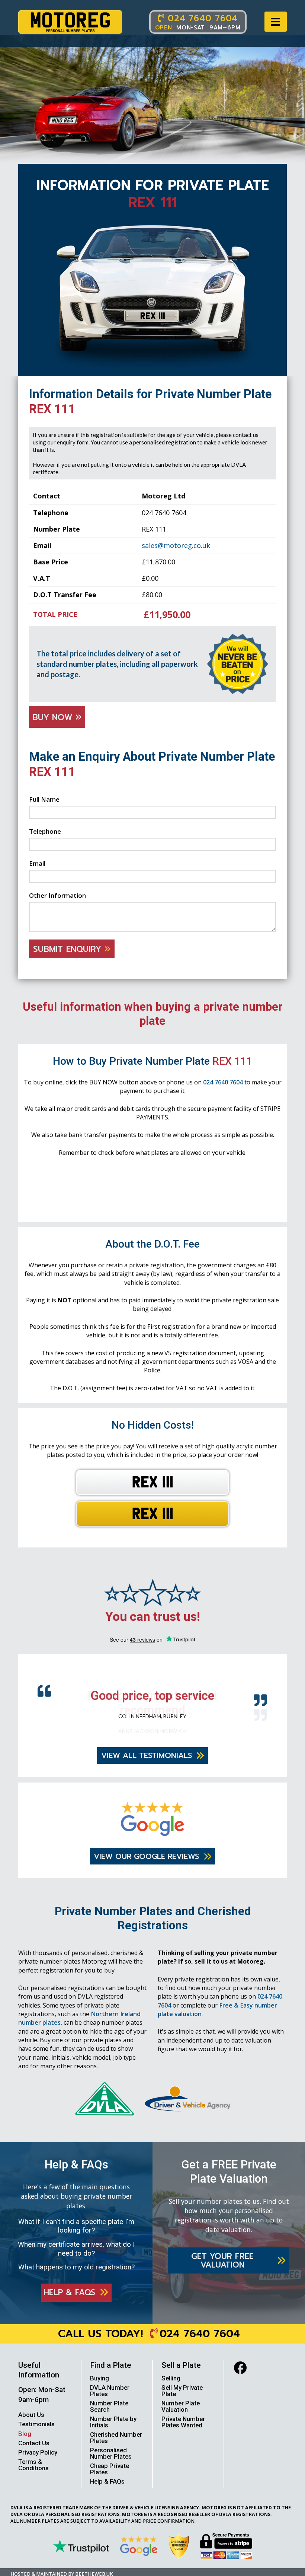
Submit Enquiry (69, 949)
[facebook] (240, 2378)
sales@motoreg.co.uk (176, 545)
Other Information (57, 895)
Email (37, 863)
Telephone (45, 831)
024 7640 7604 (223, 1082)
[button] (276, 22)
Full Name (44, 799)
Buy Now (54, 717)
